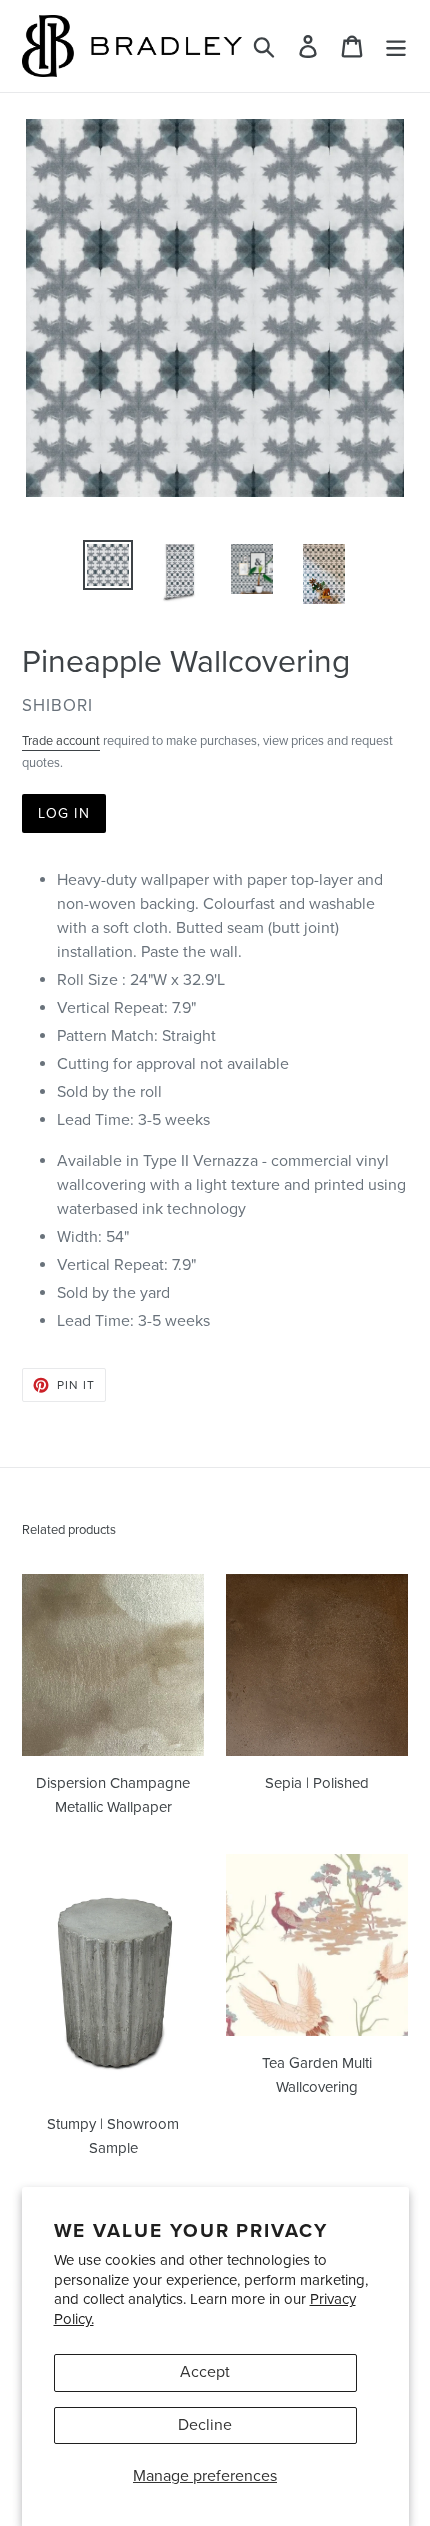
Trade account (61, 741)
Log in (64, 813)
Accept (205, 2372)
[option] (108, 565)
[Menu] (396, 46)
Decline (205, 2425)
